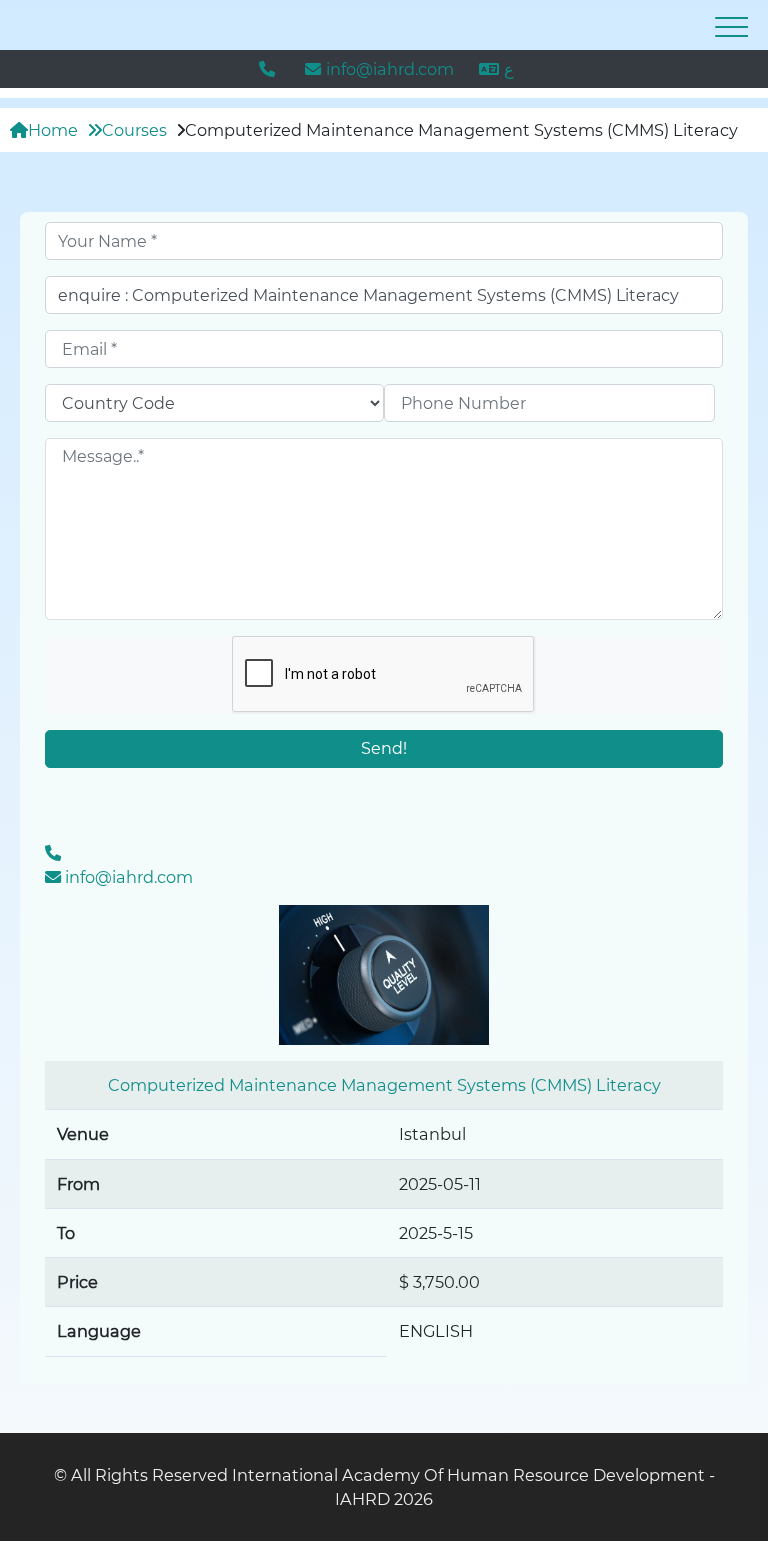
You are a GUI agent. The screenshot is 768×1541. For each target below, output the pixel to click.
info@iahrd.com (390, 69)
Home (53, 130)
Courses (134, 130)
